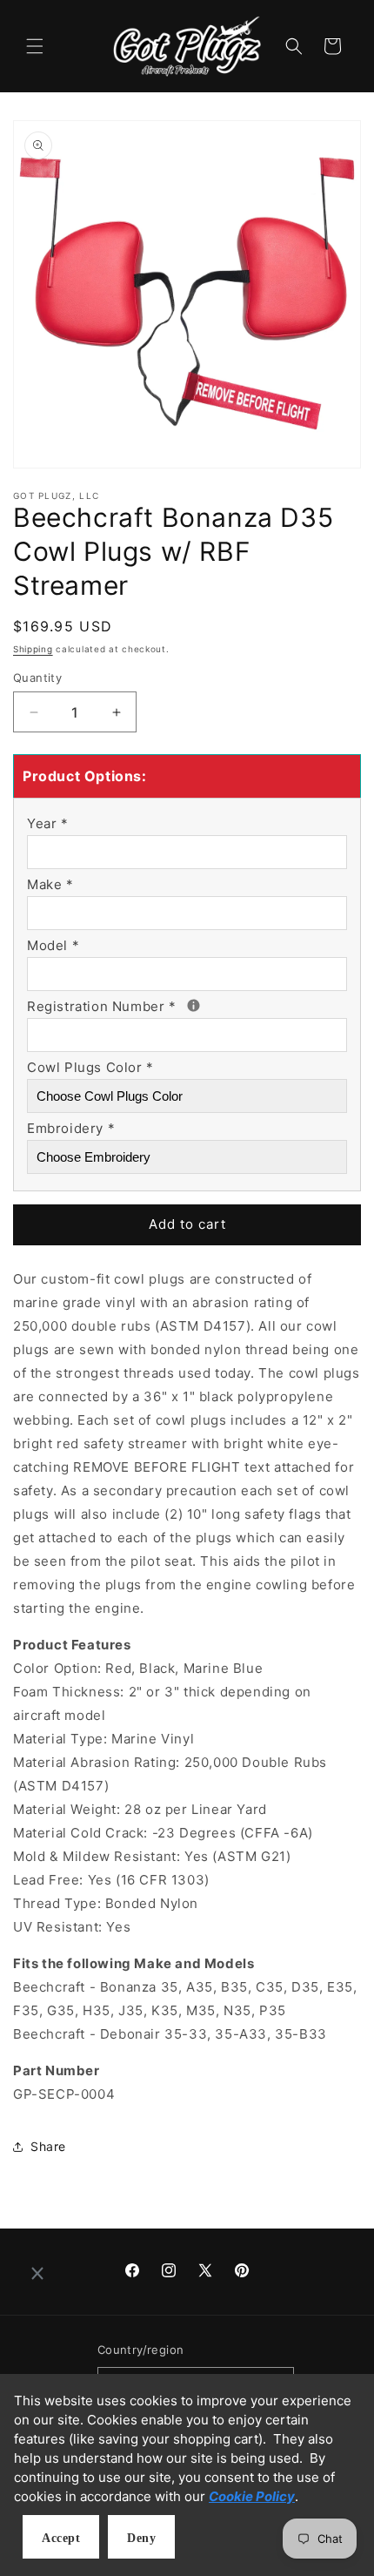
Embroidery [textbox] (71, 1128)
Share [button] (48, 2146)
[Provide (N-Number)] (194, 1005)
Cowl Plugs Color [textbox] (90, 1067)
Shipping (33, 649)
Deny (141, 2538)
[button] (35, 46)
